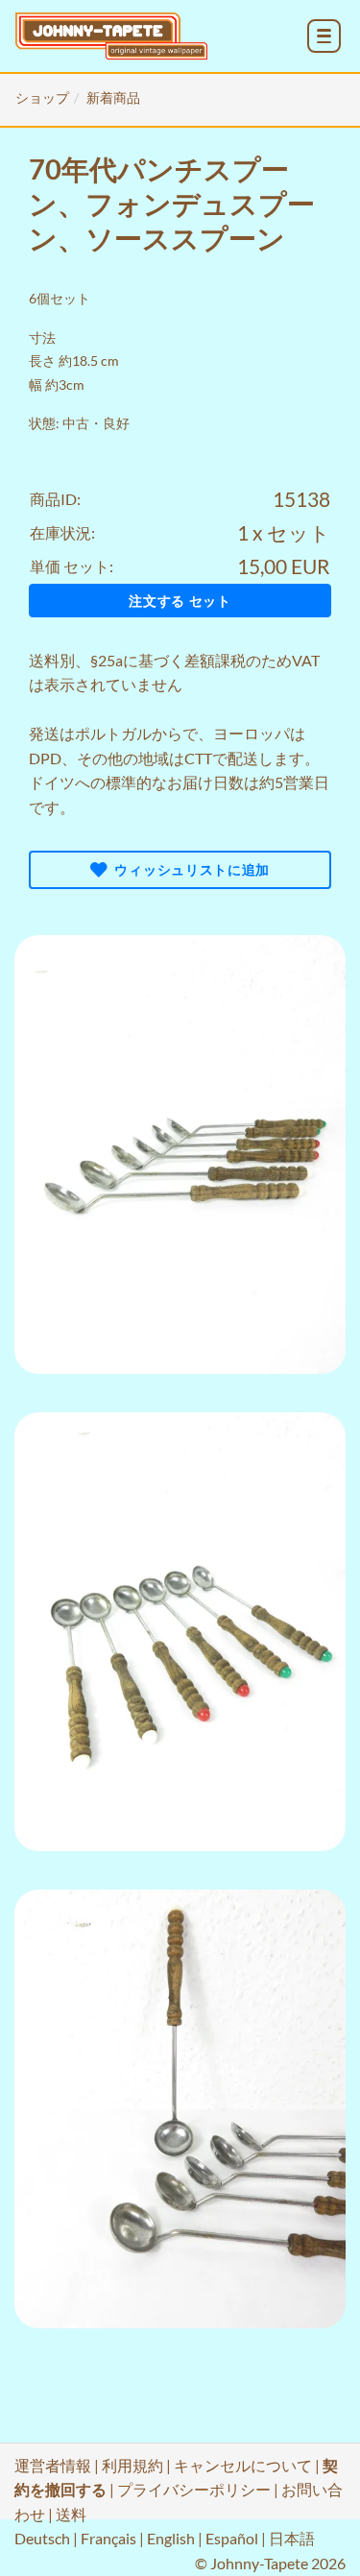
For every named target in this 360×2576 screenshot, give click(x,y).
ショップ (42, 97)
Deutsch (42, 2538)
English (171, 2538)
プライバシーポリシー (194, 2489)
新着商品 (113, 97)
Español (232, 2538)
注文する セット (180, 601)
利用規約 (132, 2465)
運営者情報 (53, 2465)
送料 (44, 660)
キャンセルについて (243, 2465)
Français (108, 2538)
